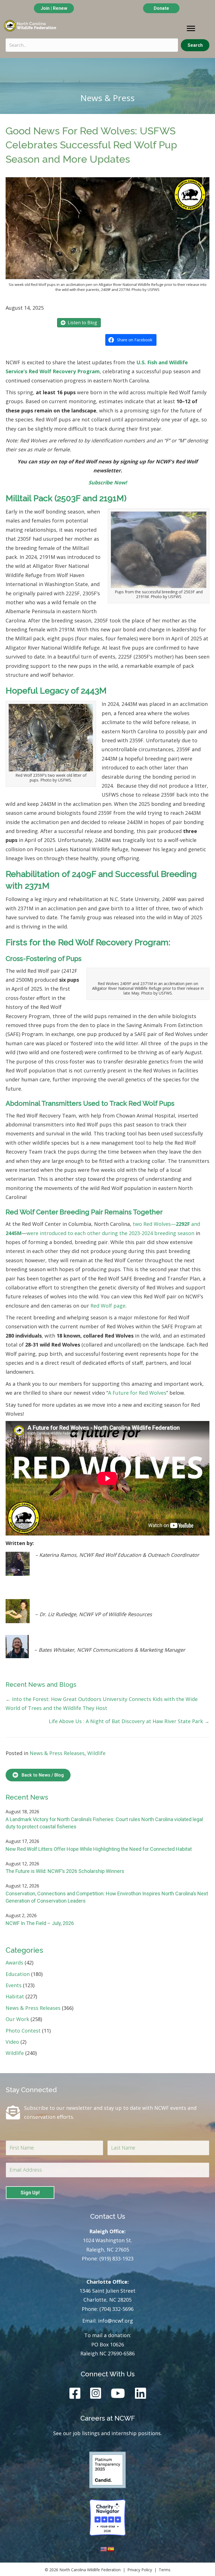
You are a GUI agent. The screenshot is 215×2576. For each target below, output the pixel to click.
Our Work (17, 2019)
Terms (165, 2570)
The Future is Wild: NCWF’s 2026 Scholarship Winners (65, 1871)
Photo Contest (23, 2031)
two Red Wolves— (154, 1224)
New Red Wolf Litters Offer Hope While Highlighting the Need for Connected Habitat (99, 1849)
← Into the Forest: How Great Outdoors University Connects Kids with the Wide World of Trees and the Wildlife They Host (102, 1704)
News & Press (107, 98)
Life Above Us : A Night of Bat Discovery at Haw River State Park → (129, 1721)
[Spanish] (111, 2549)
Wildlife (96, 1753)
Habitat (15, 1996)
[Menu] (191, 29)
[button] (195, 45)
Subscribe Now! (108, 482)
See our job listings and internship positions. (107, 2433)
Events (14, 1985)
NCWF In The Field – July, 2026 (40, 1923)
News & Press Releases (57, 1753)
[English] (104, 2549)
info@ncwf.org (115, 2321)
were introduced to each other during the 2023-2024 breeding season (110, 1233)
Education (18, 1974)
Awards (14, 1963)
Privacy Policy (140, 2570)
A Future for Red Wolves (137, 1393)
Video (12, 2042)
